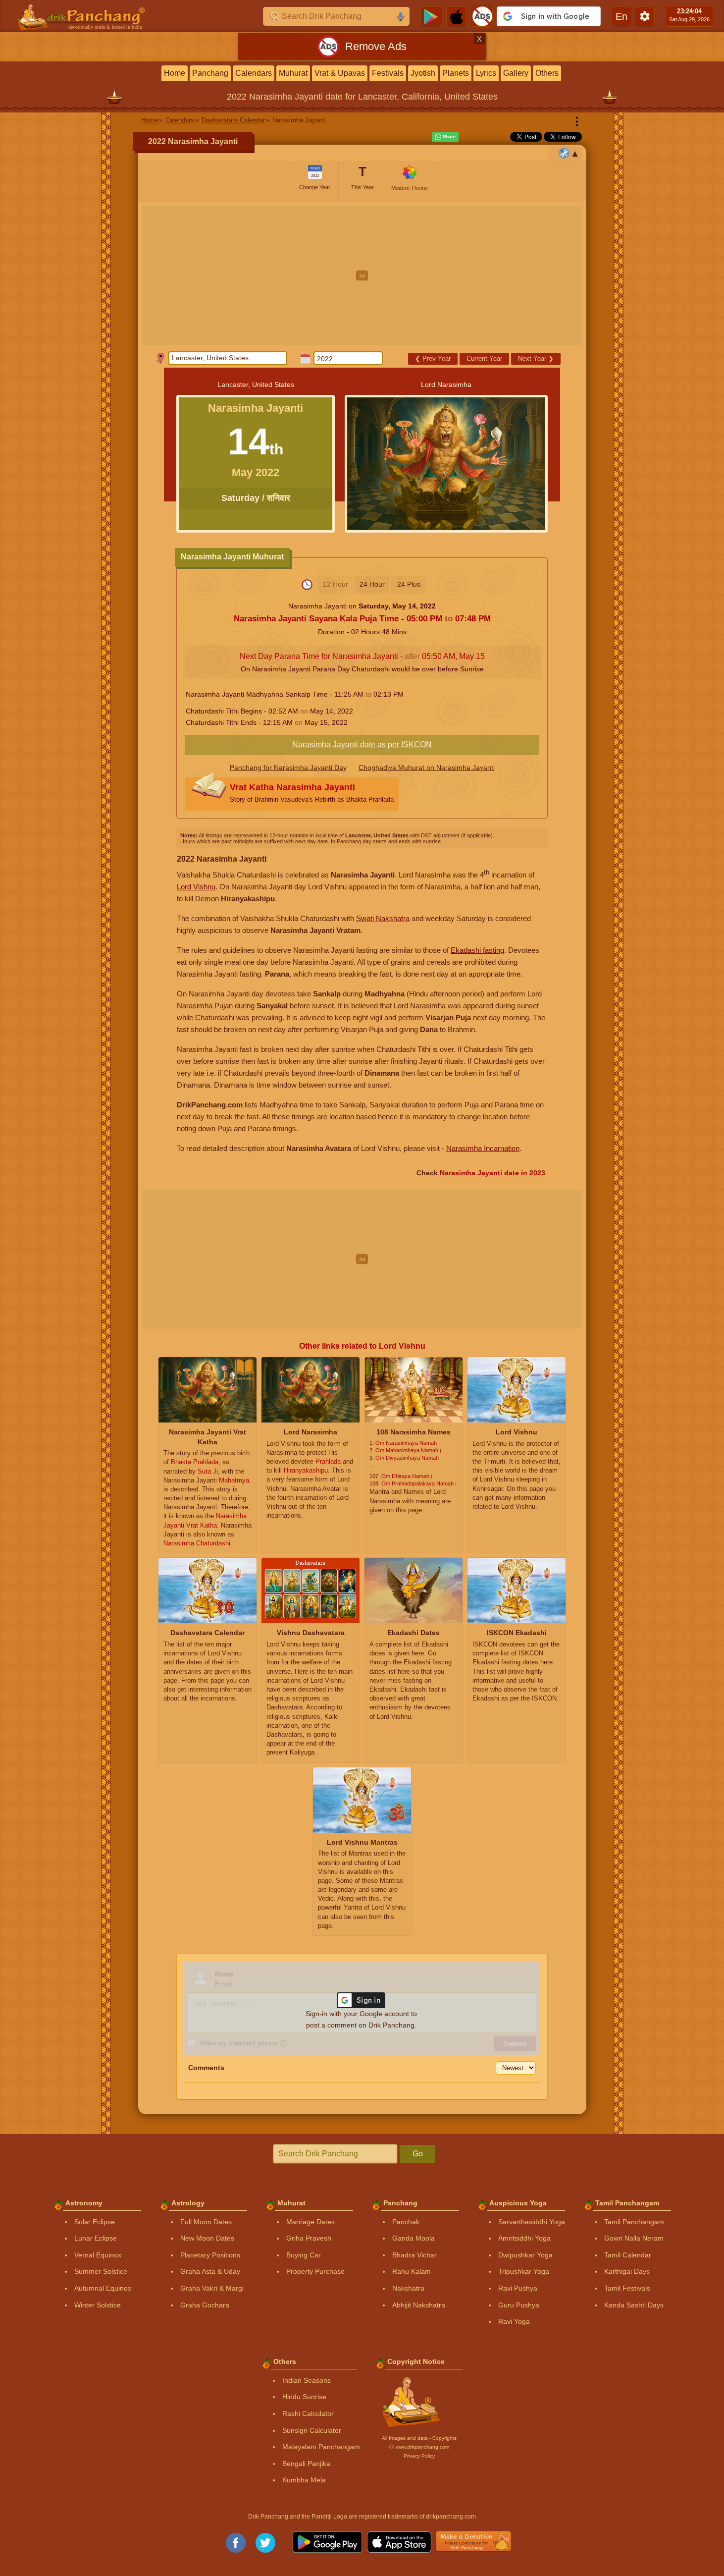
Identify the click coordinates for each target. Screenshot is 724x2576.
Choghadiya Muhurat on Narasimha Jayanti (427, 767)
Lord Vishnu (196, 887)
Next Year (536, 358)
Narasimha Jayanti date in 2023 (492, 1173)
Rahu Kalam (412, 2271)
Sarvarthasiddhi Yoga (532, 2222)
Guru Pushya (519, 2305)
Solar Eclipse (95, 2222)
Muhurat (293, 73)
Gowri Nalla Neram (634, 2238)
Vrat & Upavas (340, 73)
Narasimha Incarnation (483, 1148)
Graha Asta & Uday (210, 2271)
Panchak (406, 2222)
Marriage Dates (310, 2222)
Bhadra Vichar (414, 2255)
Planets (456, 73)
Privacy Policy (419, 2456)
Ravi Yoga (514, 2321)
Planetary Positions (210, 2255)
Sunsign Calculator (312, 2430)
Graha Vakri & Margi (212, 2288)
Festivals (388, 73)
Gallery (516, 73)
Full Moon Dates (206, 2222)
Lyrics (486, 73)
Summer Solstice (101, 2271)
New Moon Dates (207, 2238)
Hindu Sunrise (304, 2397)
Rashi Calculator (308, 2413)
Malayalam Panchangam (321, 2447)
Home (175, 73)
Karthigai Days (627, 2271)
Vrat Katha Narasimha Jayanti (312, 793)
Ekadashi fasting (477, 950)
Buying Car (304, 2255)
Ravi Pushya (518, 2288)
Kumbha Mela (304, 2480)
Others (547, 73)
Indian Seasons (307, 2380)
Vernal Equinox (98, 2255)
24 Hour (372, 584)
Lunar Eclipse (96, 2238)
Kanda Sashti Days (634, 2305)
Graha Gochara (205, 2305)
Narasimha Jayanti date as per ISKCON (362, 744)
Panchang (210, 73)
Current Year (484, 358)
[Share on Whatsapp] (445, 137)
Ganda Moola (414, 2238)
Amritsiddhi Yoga (524, 2238)
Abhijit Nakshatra (419, 2305)
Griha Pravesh (309, 2238)
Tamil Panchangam (634, 2222)
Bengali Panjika (306, 2464)
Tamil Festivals (627, 2288)
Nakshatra (408, 2288)
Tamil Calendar (628, 2255)
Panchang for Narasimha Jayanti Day (288, 767)
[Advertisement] (362, 275)
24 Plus (409, 584)
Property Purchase (315, 2271)
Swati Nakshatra (383, 918)
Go (418, 2154)
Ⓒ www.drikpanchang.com (419, 2447)
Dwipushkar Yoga (525, 2255)
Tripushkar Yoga (524, 2271)
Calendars (254, 73)
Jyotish (423, 73)
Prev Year (433, 358)
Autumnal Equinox (103, 2288)
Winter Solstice (98, 2305)
